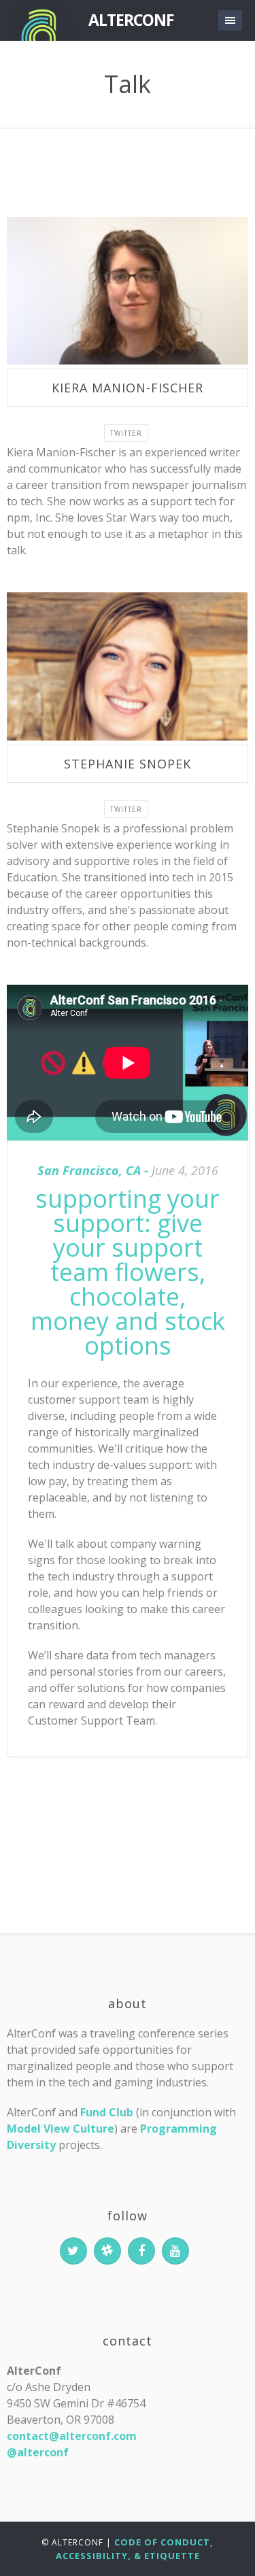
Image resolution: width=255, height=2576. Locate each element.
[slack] (107, 2251)
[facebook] (141, 2251)
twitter (126, 433)
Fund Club (107, 2112)
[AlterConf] (41, 20)
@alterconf (38, 2452)
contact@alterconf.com (72, 2436)
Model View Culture (61, 2129)
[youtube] (175, 2251)
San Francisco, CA (89, 1170)
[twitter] (73, 2251)
